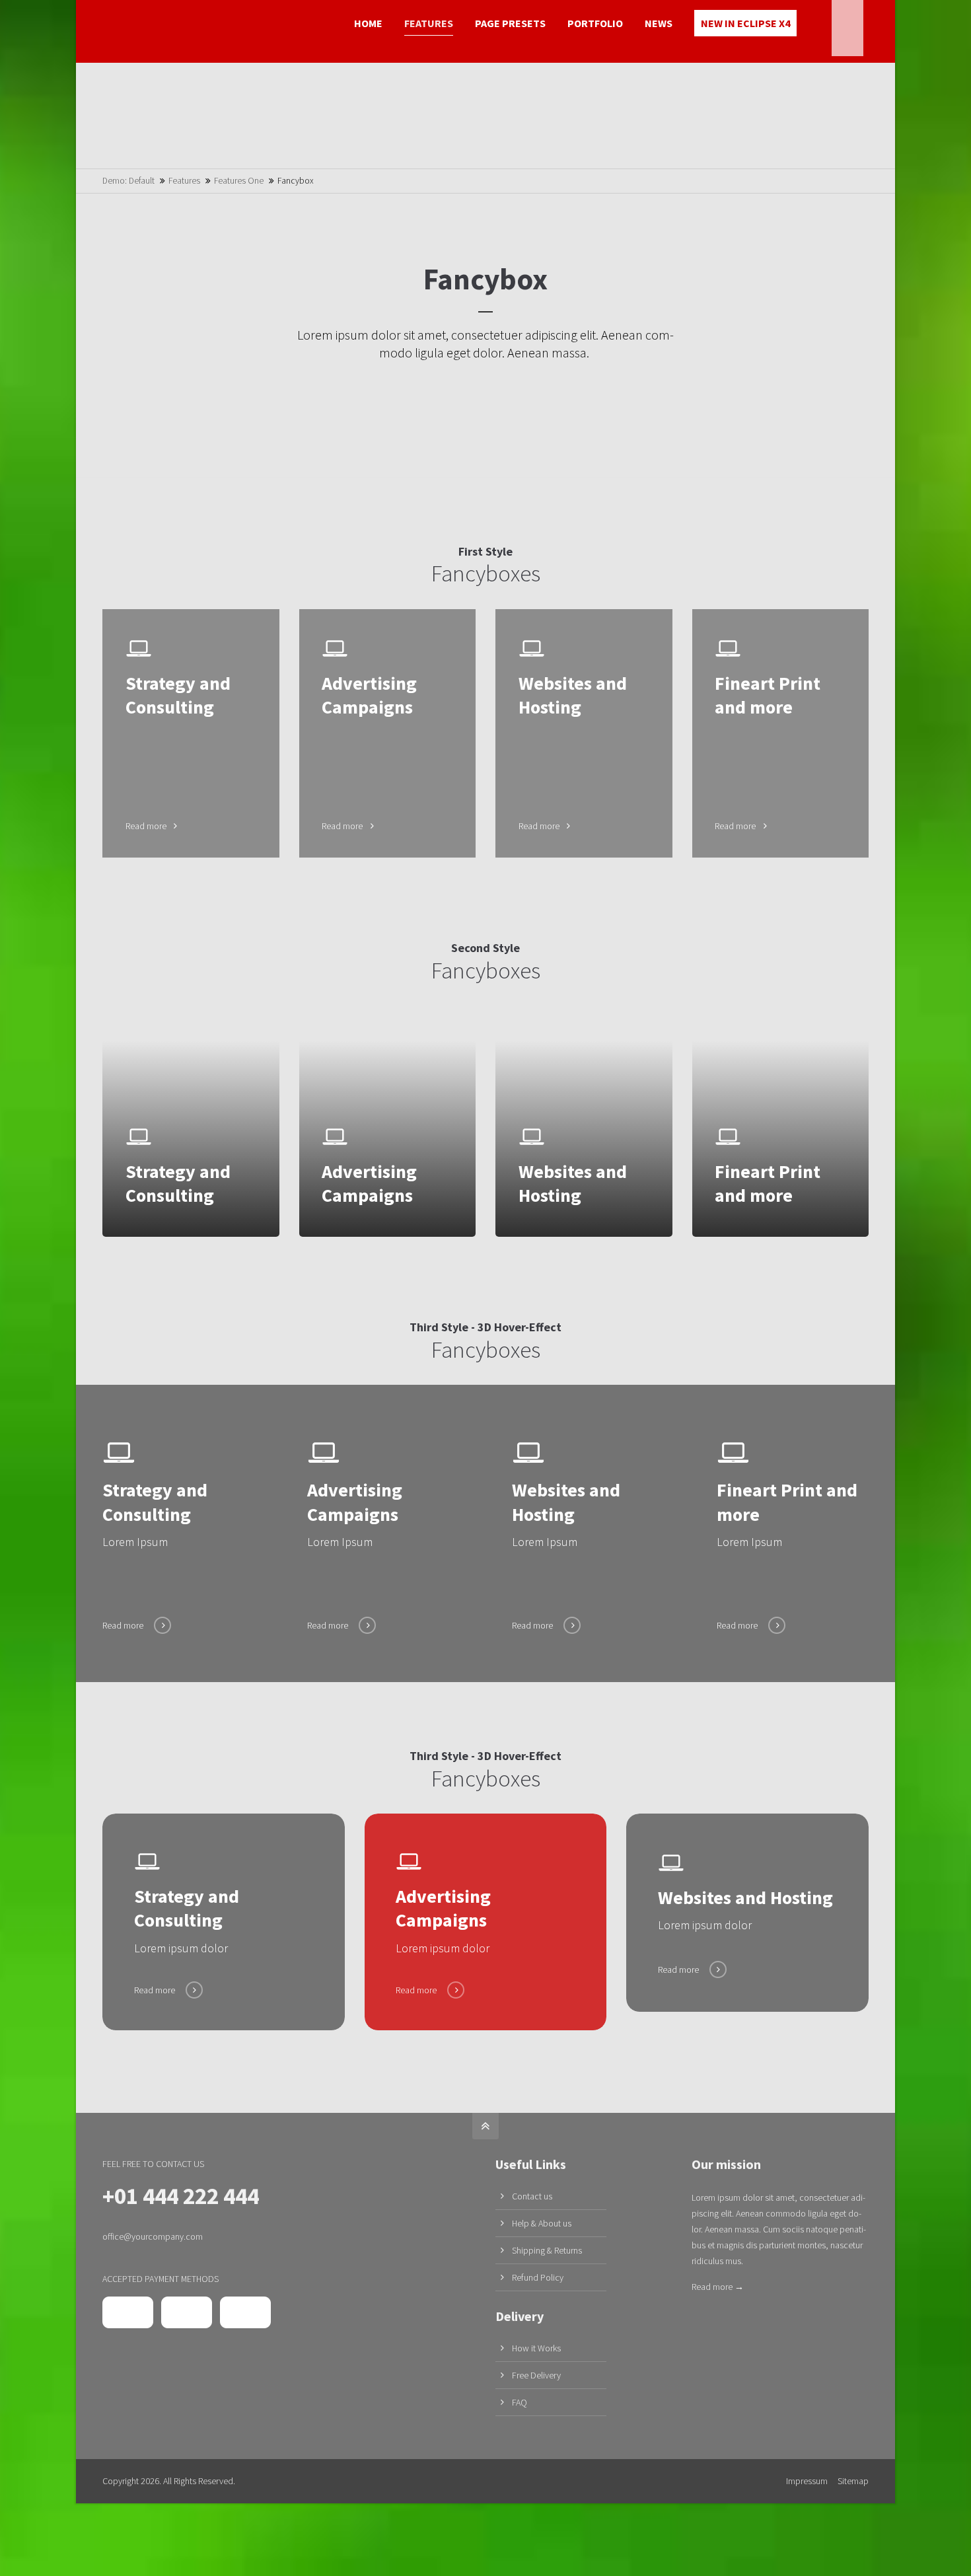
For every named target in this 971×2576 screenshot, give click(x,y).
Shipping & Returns (547, 2250)
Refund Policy (538, 2277)
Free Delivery (536, 2375)
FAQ (520, 2402)
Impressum (807, 2481)
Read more (191, 734)
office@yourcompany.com (153, 2236)
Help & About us (542, 2223)
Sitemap (853, 2481)
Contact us (532, 2196)
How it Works (536, 2348)
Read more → (718, 2287)
